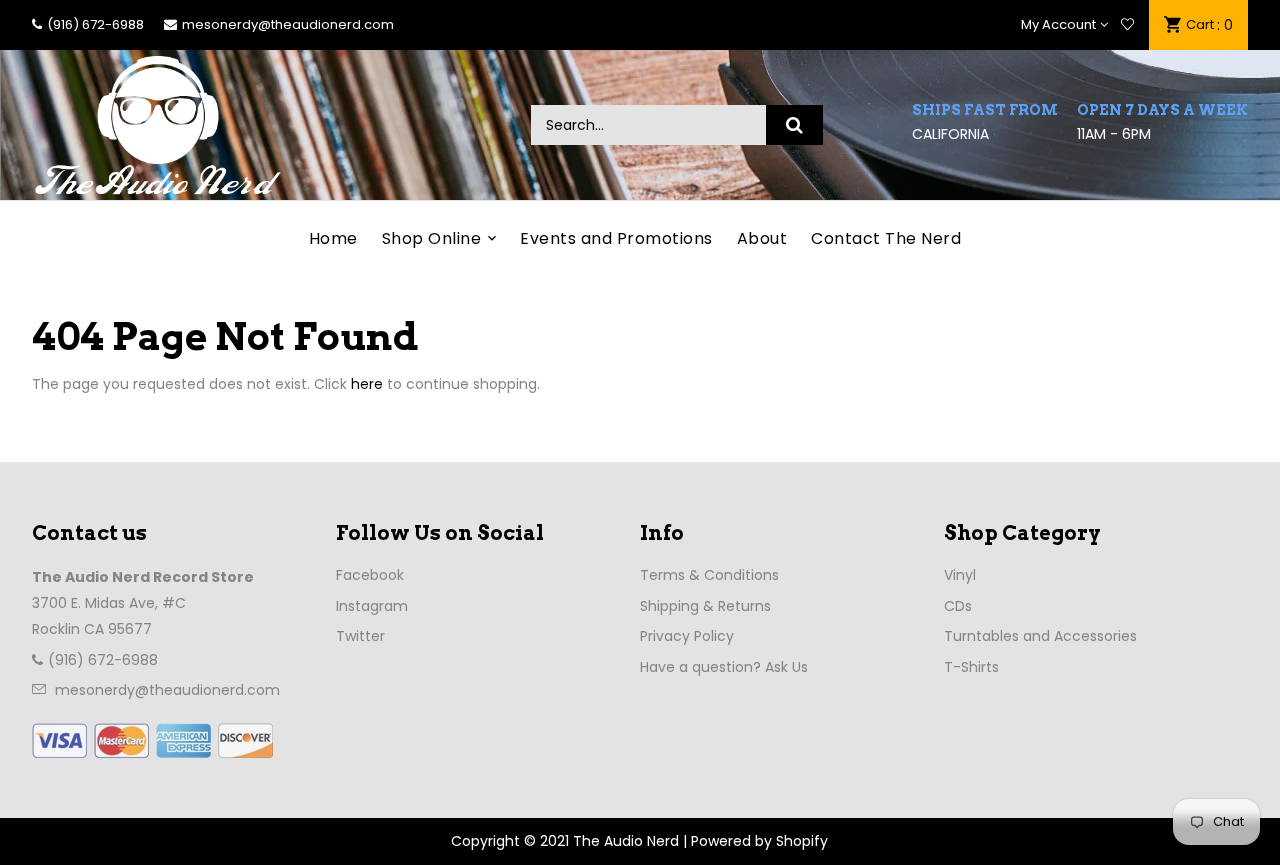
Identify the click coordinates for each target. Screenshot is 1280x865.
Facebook (370, 575)
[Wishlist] (1127, 25)
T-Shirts (971, 667)
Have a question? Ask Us (724, 667)
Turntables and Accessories (1040, 636)
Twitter (360, 636)
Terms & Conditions (709, 575)
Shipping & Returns (705, 606)
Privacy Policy (687, 636)
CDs (958, 606)
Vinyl (960, 575)
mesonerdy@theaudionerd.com (288, 24)
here (367, 384)
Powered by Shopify (759, 841)
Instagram (372, 606)
